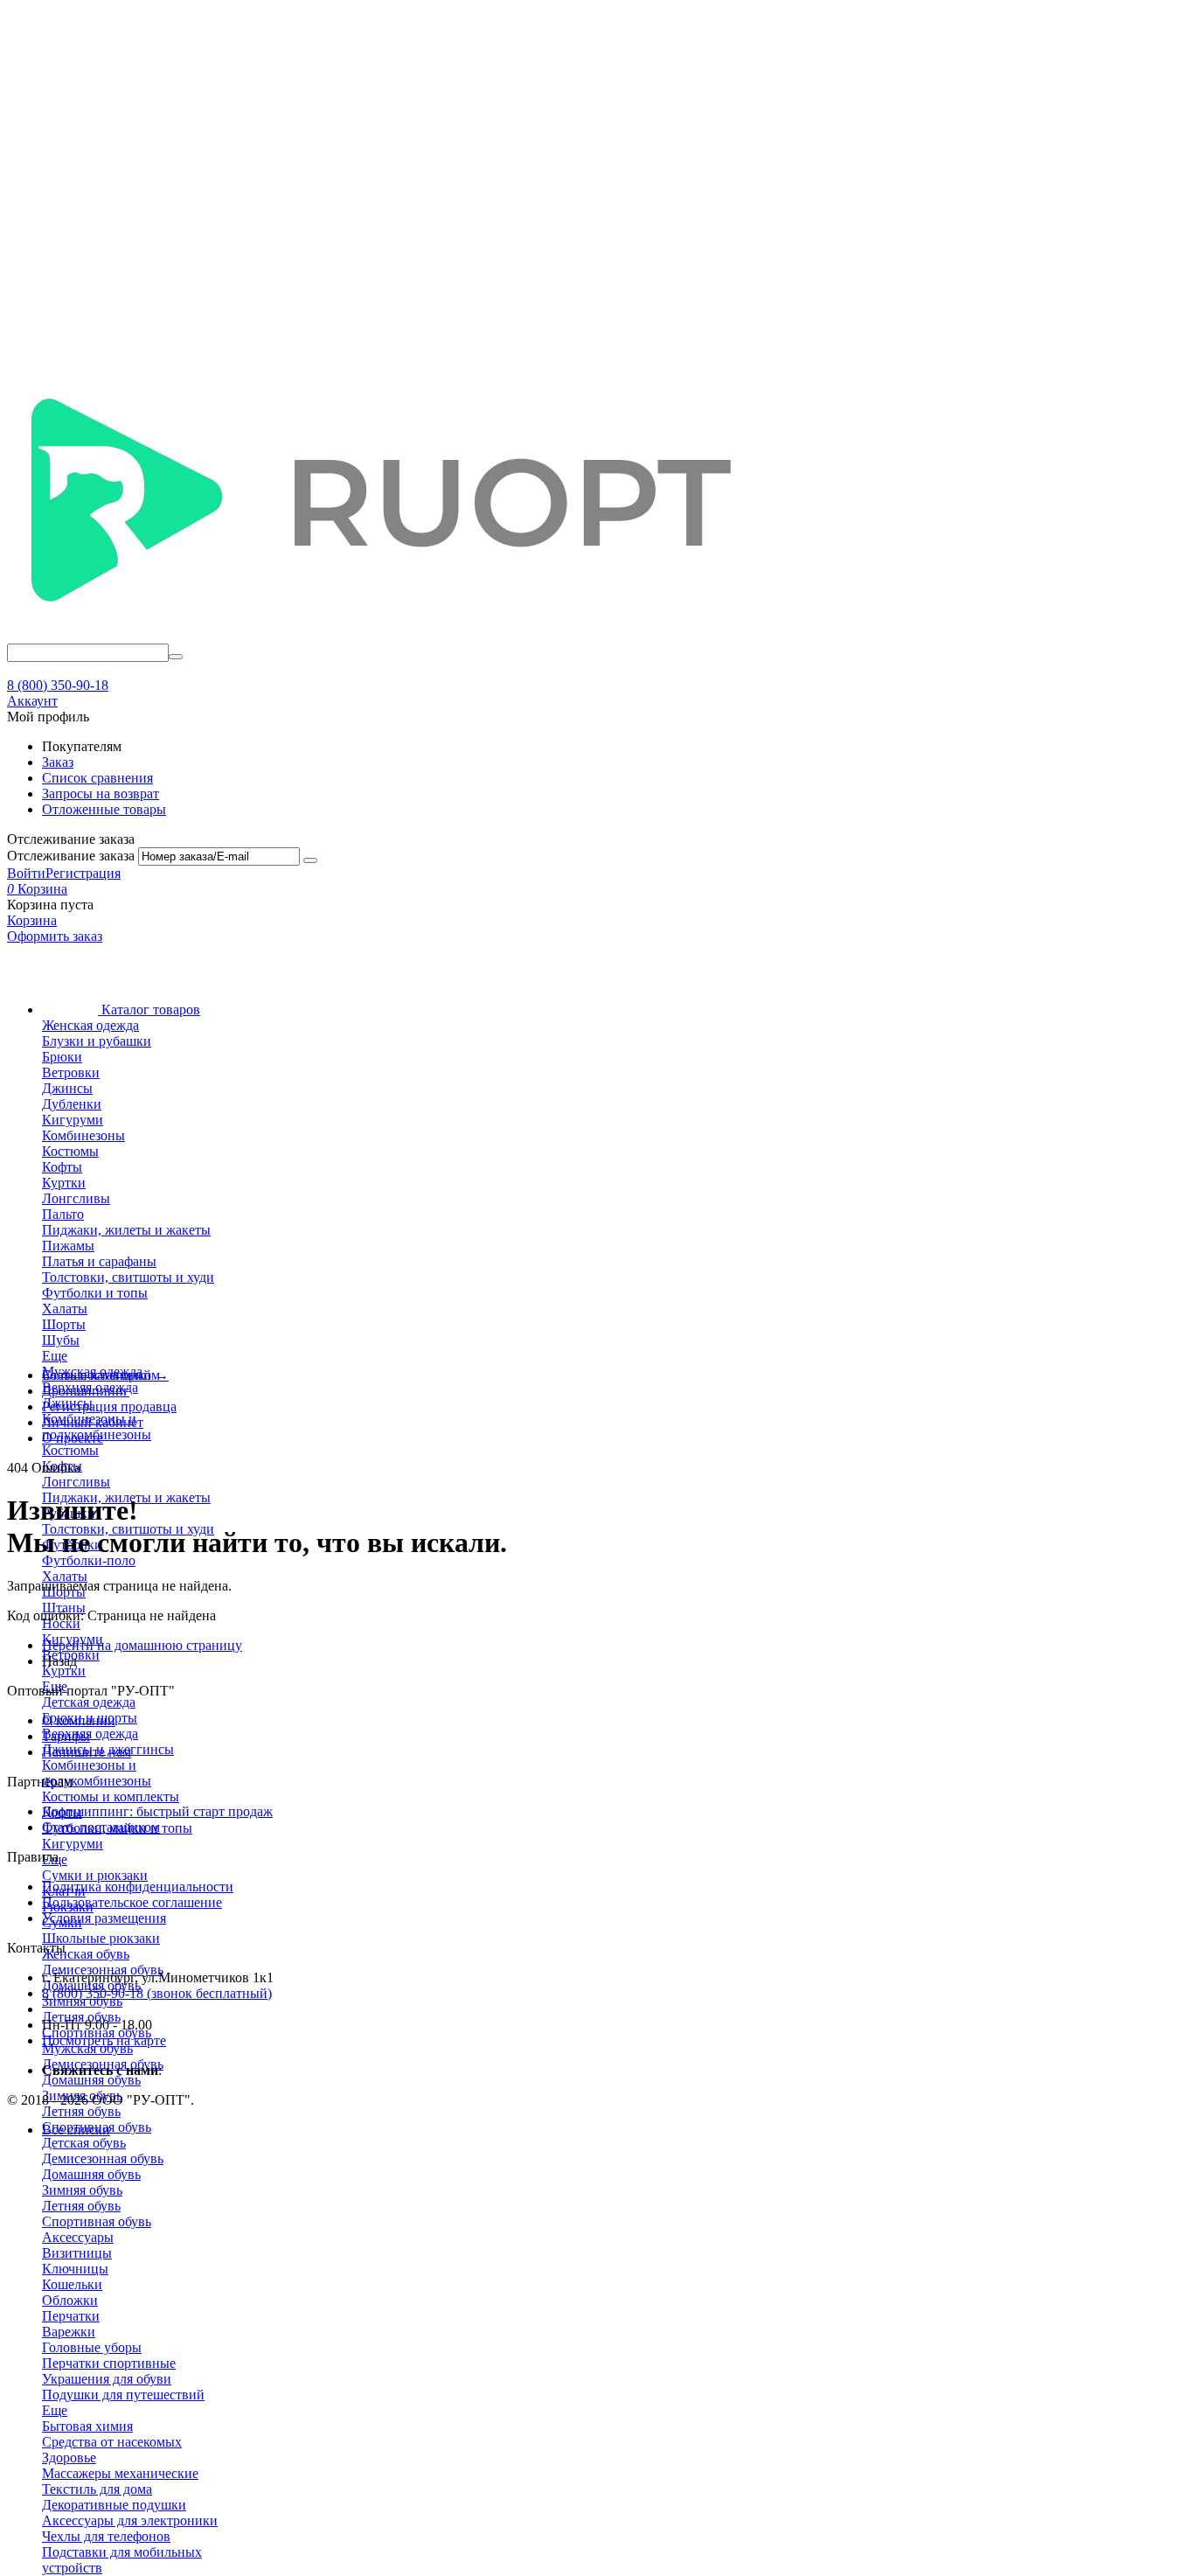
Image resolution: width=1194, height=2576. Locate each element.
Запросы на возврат (101, 794)
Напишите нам (87, 1752)
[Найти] (176, 657)
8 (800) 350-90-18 (58, 685)
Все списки (76, 2130)
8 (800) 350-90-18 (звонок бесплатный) (157, 1993)
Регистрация (83, 873)
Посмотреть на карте (104, 2040)
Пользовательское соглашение (132, 1902)
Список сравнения (97, 778)
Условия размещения (104, 1918)
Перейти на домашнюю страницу (142, 1645)
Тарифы (66, 1736)
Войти (26, 873)
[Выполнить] (310, 860)
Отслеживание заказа (71, 856)
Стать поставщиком (101, 1827)
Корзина (32, 920)
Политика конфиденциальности (138, 1887)
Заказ (58, 762)
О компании (79, 1720)
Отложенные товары (104, 809)
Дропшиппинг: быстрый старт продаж (157, 1811)
